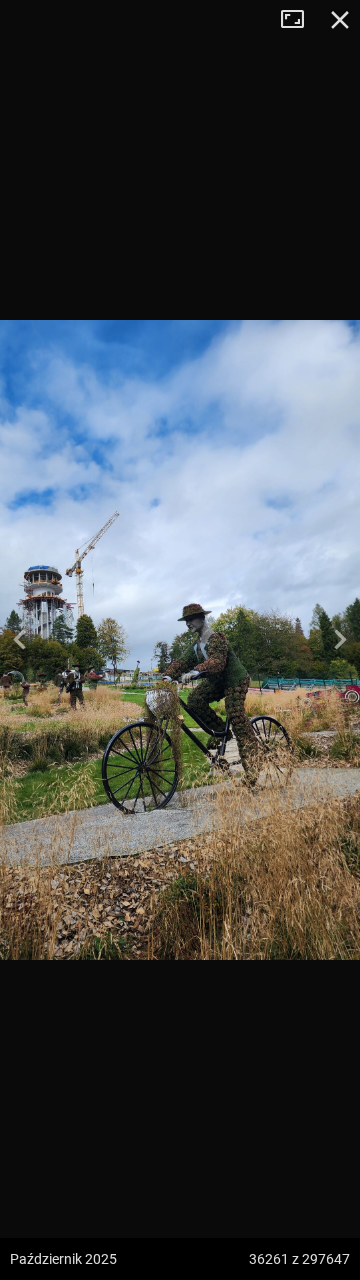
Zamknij (340, 20)
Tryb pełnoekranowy (300, 20)
